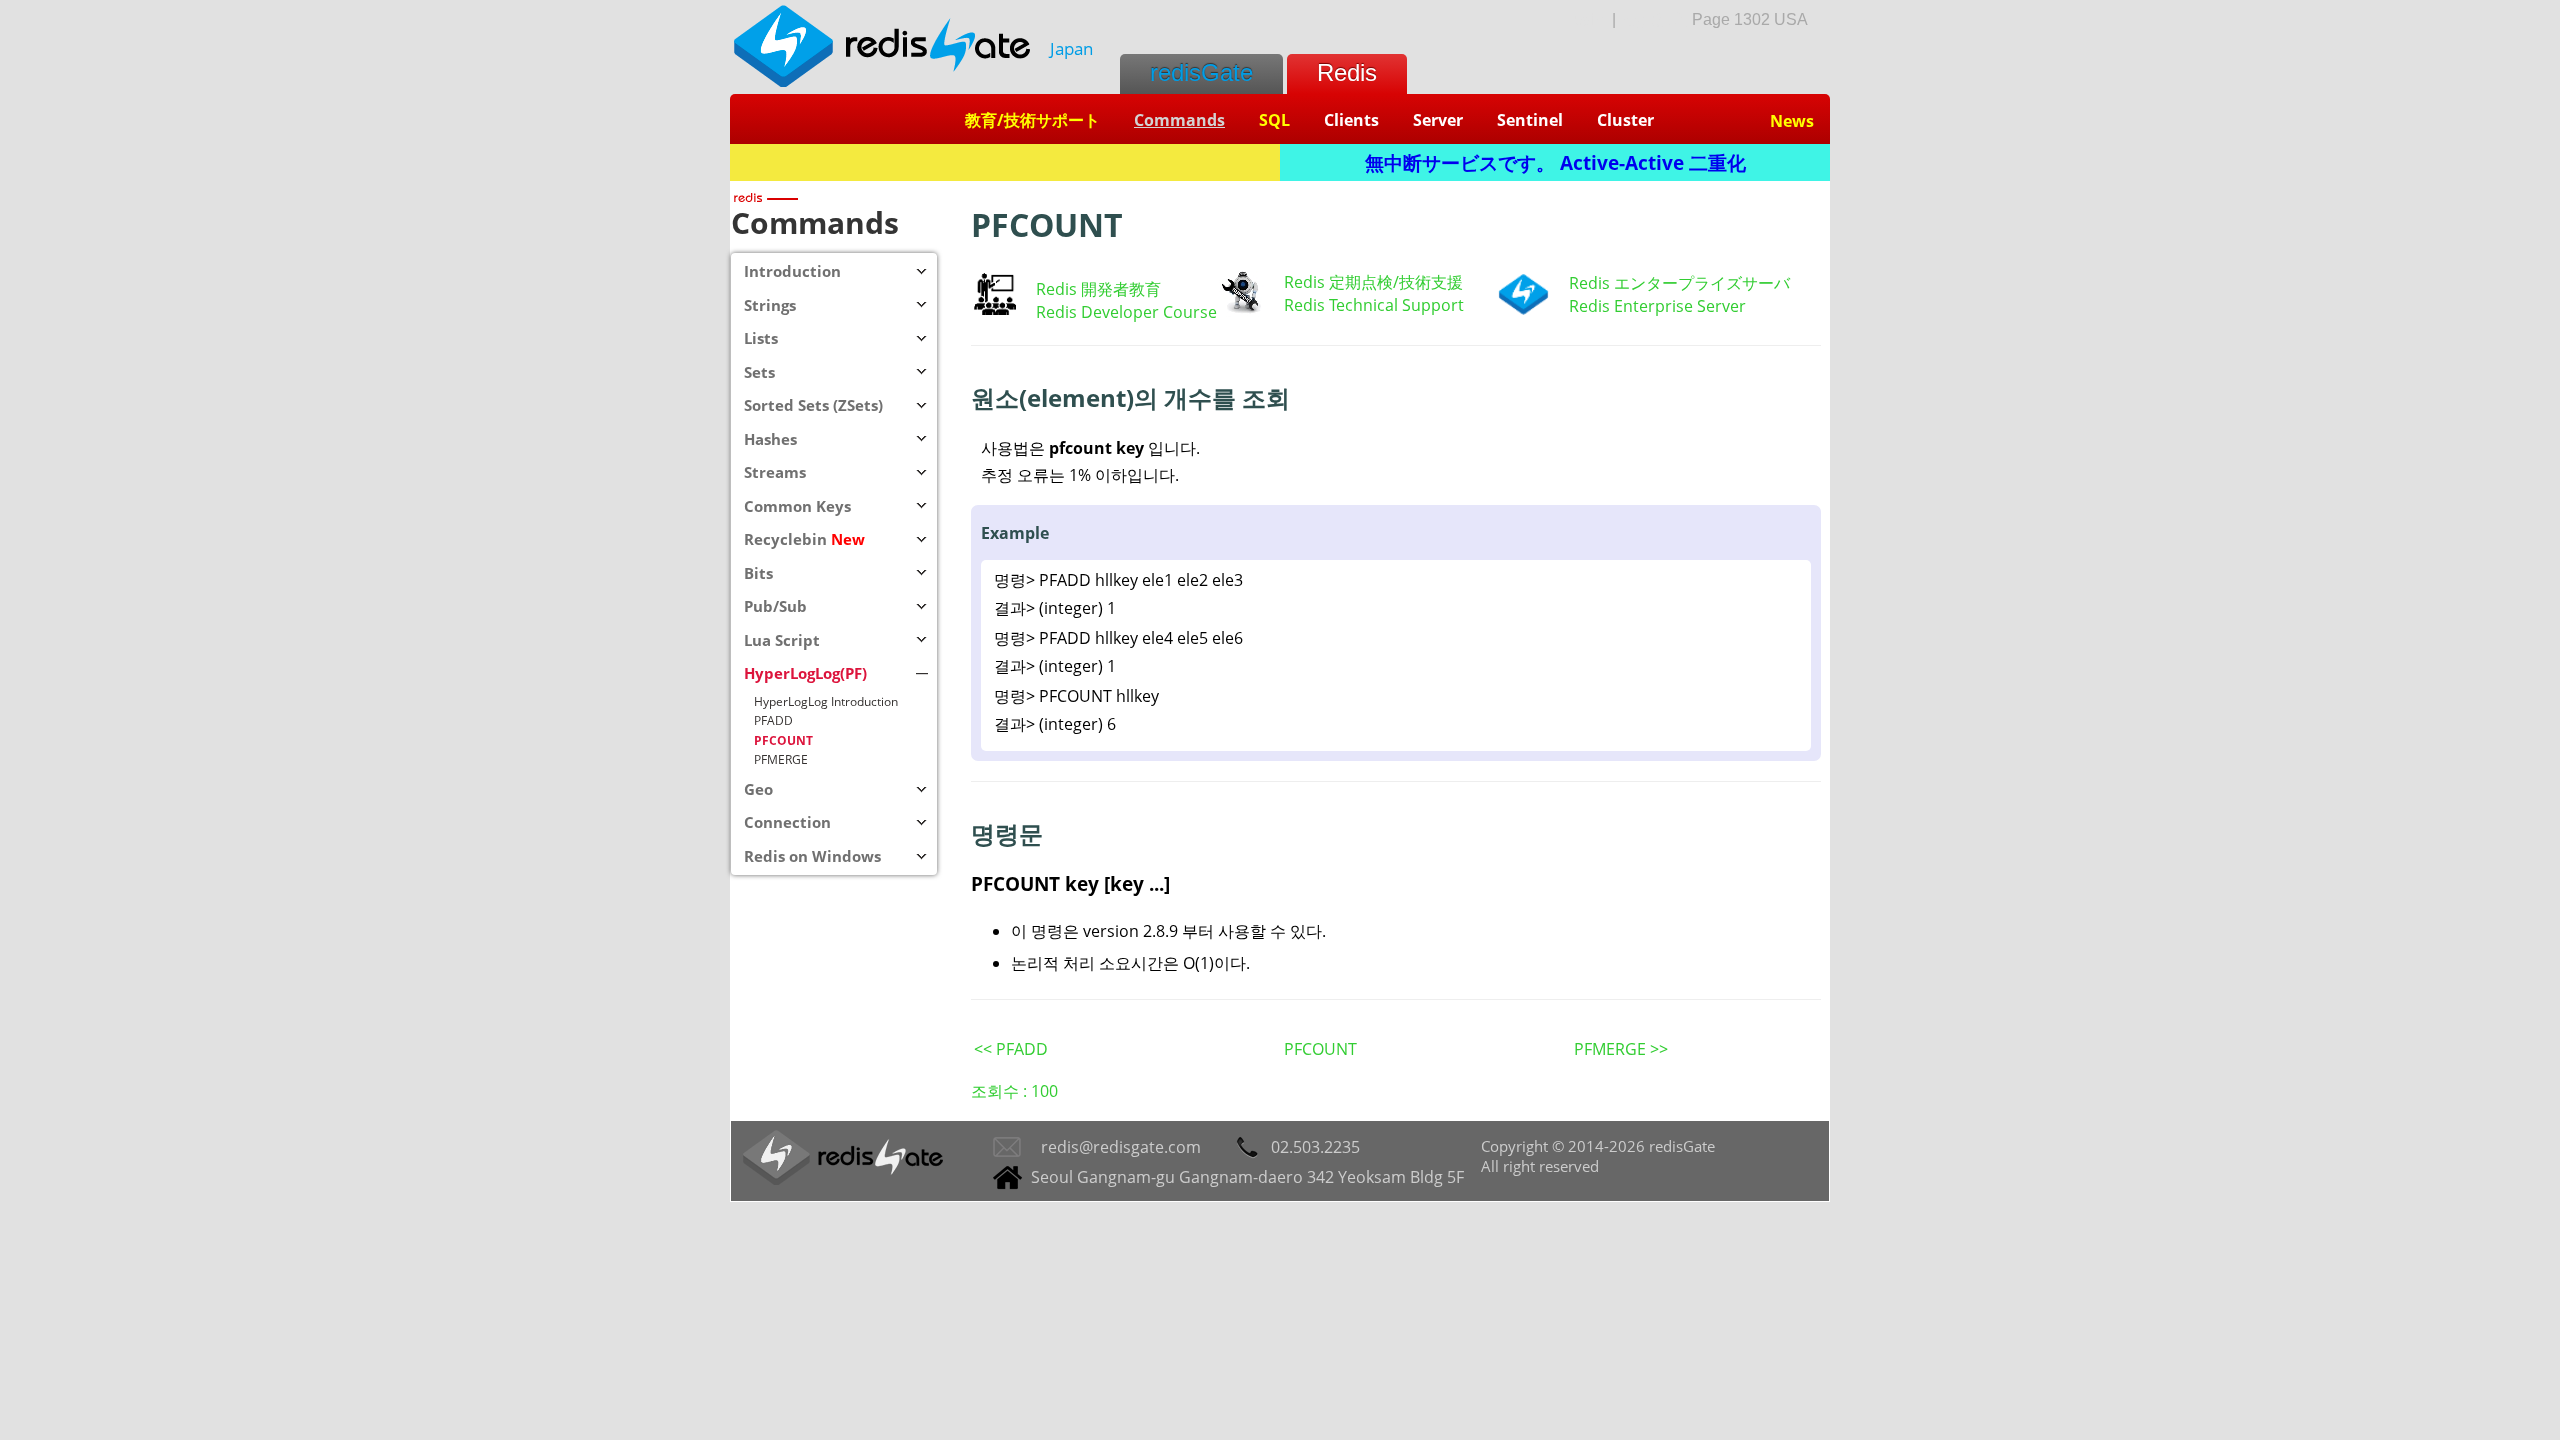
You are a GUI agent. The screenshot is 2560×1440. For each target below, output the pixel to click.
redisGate (1201, 72)
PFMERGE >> (1621, 1049)
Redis (1347, 72)
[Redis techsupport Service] (1241, 311)
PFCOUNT (1320, 1049)
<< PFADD (1011, 1049)
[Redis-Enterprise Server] (1523, 310)
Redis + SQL (1005, 162)
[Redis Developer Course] (995, 309)
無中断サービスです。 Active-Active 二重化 (1555, 162)
